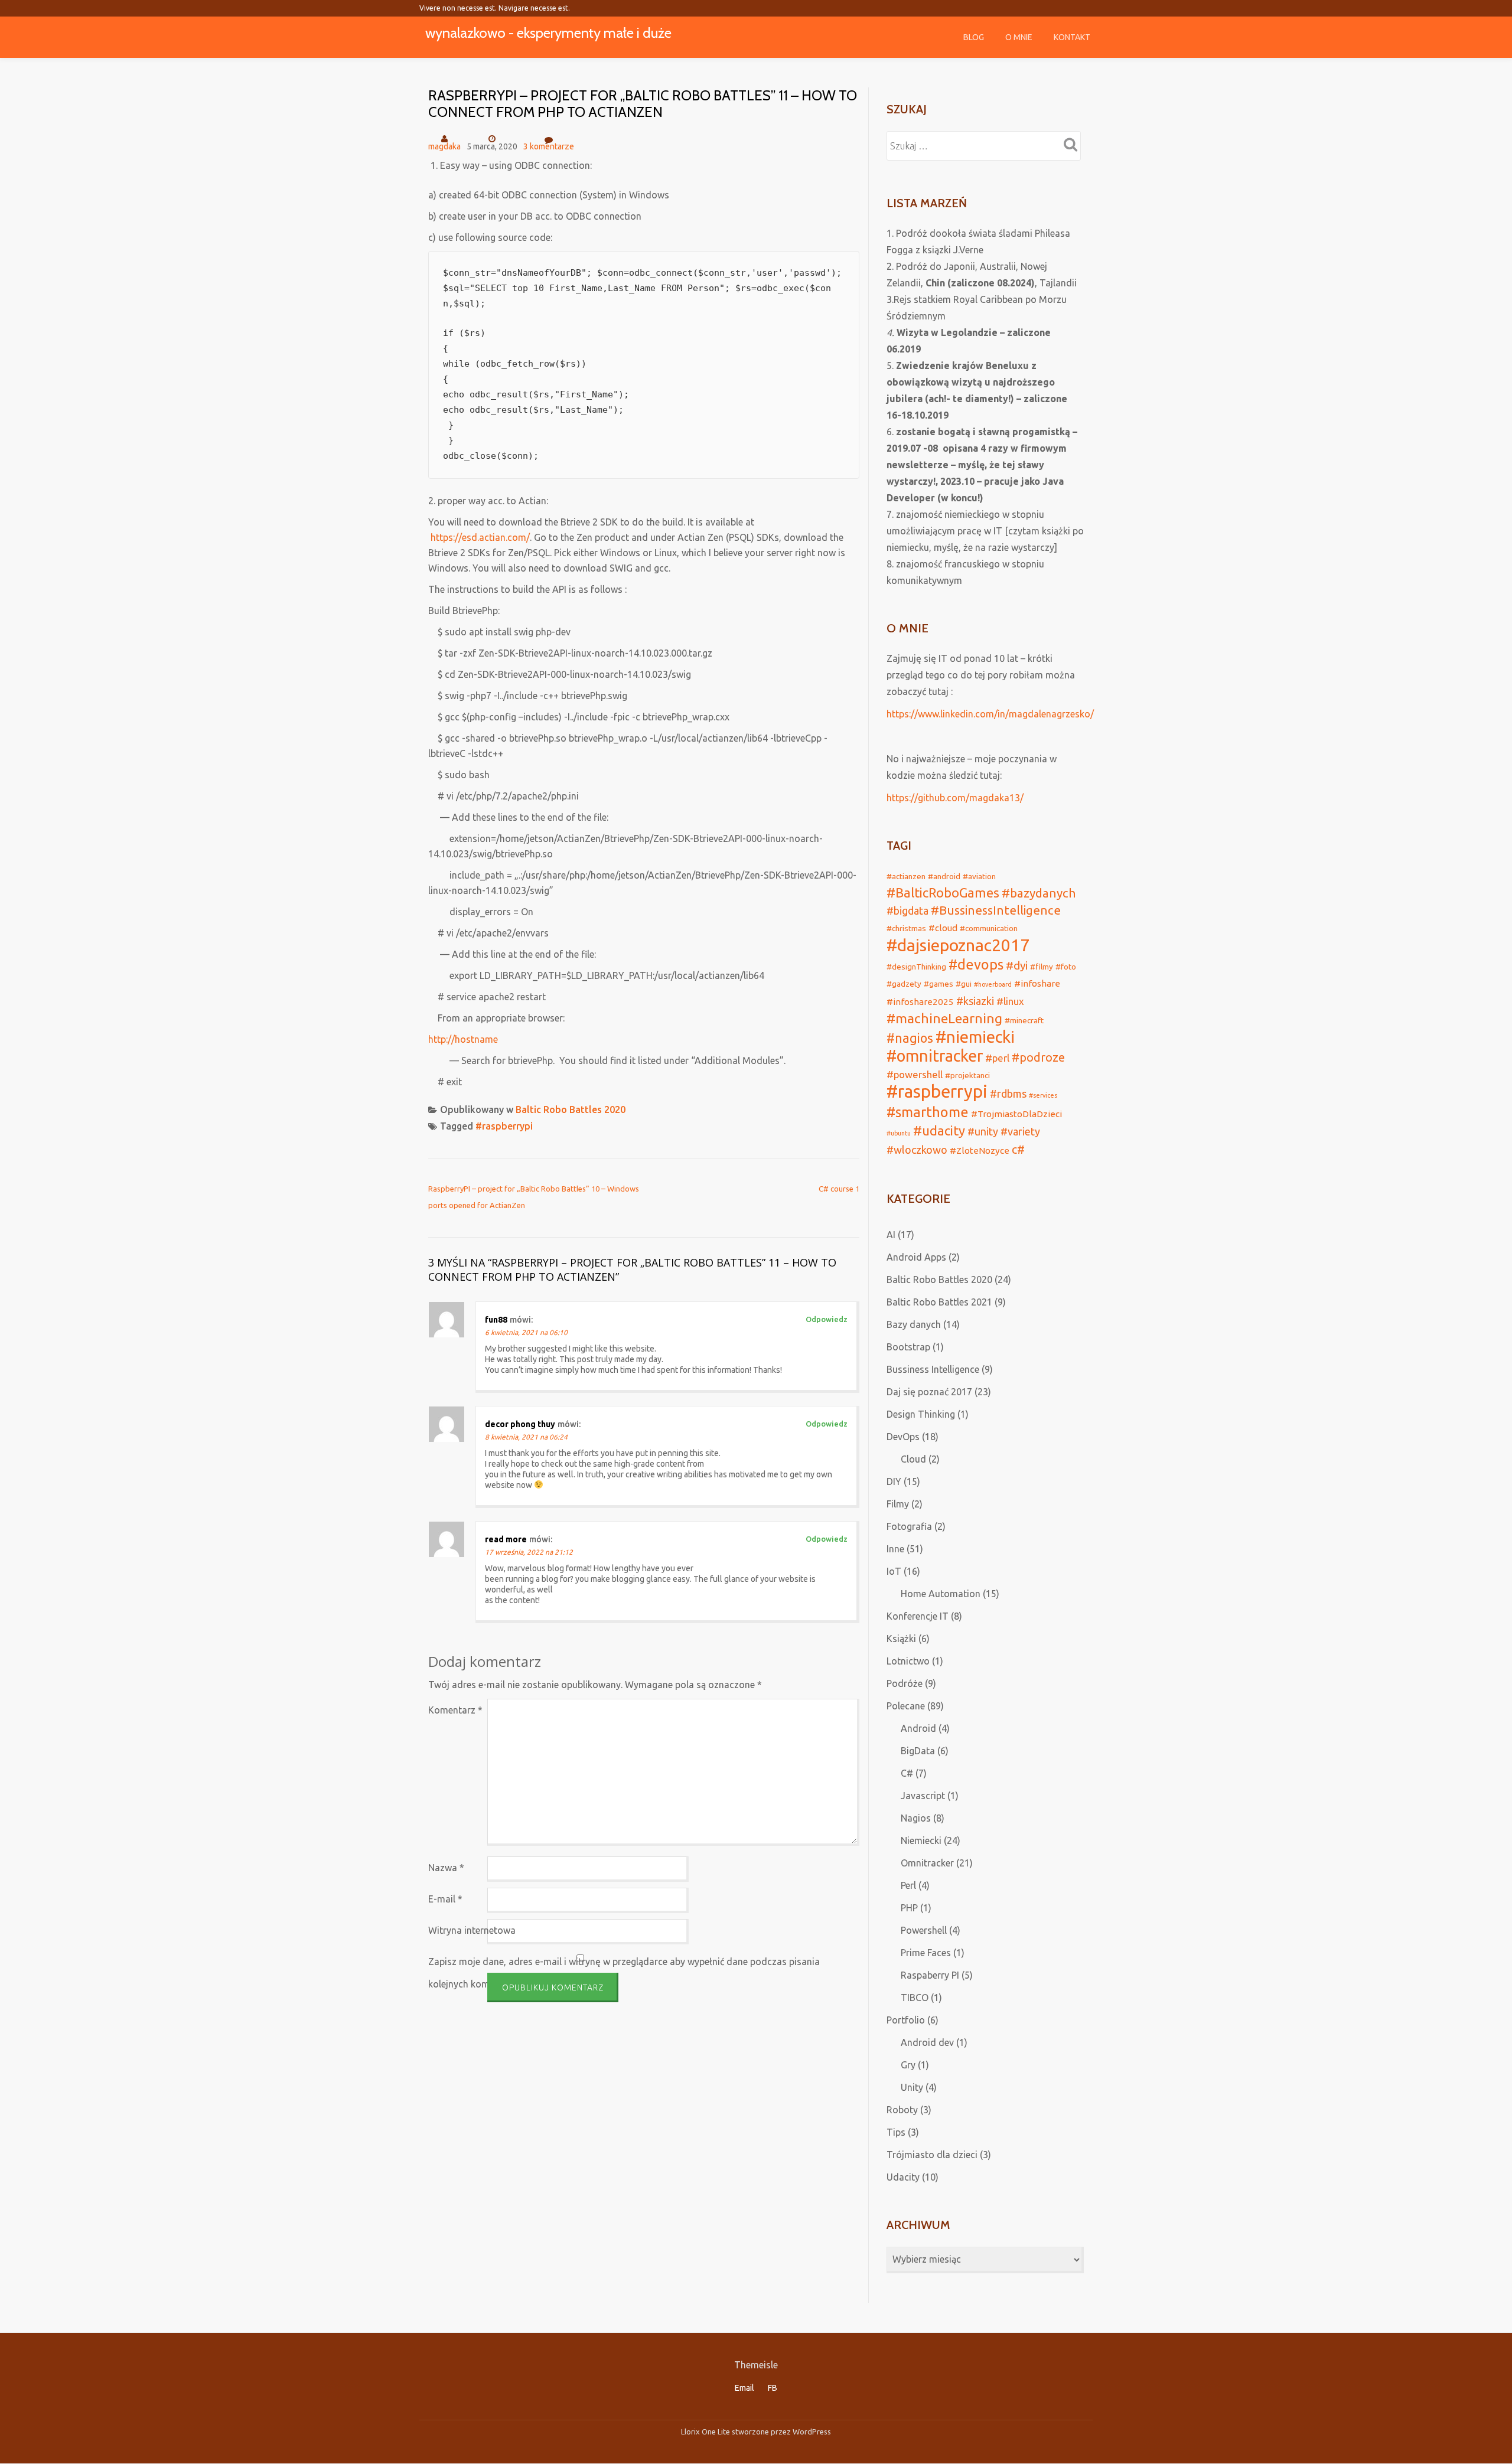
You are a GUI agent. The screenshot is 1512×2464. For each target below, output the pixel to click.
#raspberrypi (504, 1126)
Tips (896, 2132)
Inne (895, 1549)
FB (773, 2388)
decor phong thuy (520, 1424)
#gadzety (904, 984)
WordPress (812, 2432)
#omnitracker (935, 1056)
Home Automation (941, 1594)
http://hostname (463, 1039)
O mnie (1019, 37)
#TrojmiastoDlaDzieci (1016, 1114)
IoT (894, 1571)
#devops (976, 964)
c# (1018, 1150)
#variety (1020, 1131)
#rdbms (1008, 1094)
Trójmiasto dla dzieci (932, 2155)
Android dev (927, 2042)
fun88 (496, 1320)
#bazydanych (1039, 893)
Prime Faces (926, 1953)
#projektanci (967, 1075)
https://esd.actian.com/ (480, 537)
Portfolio (906, 2020)
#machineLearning (944, 1018)
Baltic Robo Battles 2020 (571, 1109)
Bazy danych (914, 1324)
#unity (983, 1131)
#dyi (1017, 965)
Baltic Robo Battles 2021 (939, 1302)
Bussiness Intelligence (933, 1369)
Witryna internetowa (472, 1930)
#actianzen (906, 876)
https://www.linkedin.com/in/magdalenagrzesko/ (990, 714)
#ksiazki (975, 1001)
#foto (1066, 967)
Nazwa (446, 1868)
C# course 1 (839, 1189)
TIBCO (915, 1998)
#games (939, 984)
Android (918, 1728)
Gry (908, 2065)
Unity (912, 2087)
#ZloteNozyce (980, 1151)
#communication (989, 928)
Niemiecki (921, 1840)
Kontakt (1072, 37)
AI (891, 1235)
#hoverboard (993, 984)
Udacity (903, 2177)
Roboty (902, 2110)
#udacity (939, 1131)
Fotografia (909, 1526)
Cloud (913, 1459)
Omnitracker (927, 1863)
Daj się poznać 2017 (929, 1392)
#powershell (915, 1074)
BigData (918, 1751)
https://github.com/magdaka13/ (955, 798)
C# (907, 1773)
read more (506, 1539)
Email (744, 2388)
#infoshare (1037, 983)
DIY (894, 1481)
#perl (997, 1058)
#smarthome (928, 1112)
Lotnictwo (908, 1661)
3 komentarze (549, 146)
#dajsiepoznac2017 (958, 945)
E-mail (445, 1899)
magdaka (444, 146)
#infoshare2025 (920, 1002)
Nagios (916, 1818)
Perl (908, 1885)
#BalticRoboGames (943, 893)
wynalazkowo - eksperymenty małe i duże (548, 33)
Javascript (923, 1796)
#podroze (1038, 1058)
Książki (901, 1639)
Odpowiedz (827, 1319)
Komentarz (455, 1710)
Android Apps (916, 1257)
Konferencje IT (918, 1616)
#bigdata (907, 910)
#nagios (910, 1038)
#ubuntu (899, 1133)
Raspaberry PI (930, 1975)
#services (1043, 1095)
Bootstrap (908, 1347)
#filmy (1042, 967)
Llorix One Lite (706, 2432)
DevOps (903, 1437)
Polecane (906, 1706)
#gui (964, 984)
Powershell (924, 1930)
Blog (974, 37)
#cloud (943, 928)
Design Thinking (921, 1414)
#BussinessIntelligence (996, 910)
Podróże (905, 1683)
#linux (1010, 1001)
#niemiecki (975, 1037)
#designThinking (916, 967)
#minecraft (1024, 1020)
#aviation (979, 876)
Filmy (898, 1504)
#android (944, 876)
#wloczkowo (917, 1150)
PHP (909, 1908)
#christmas (906, 928)
